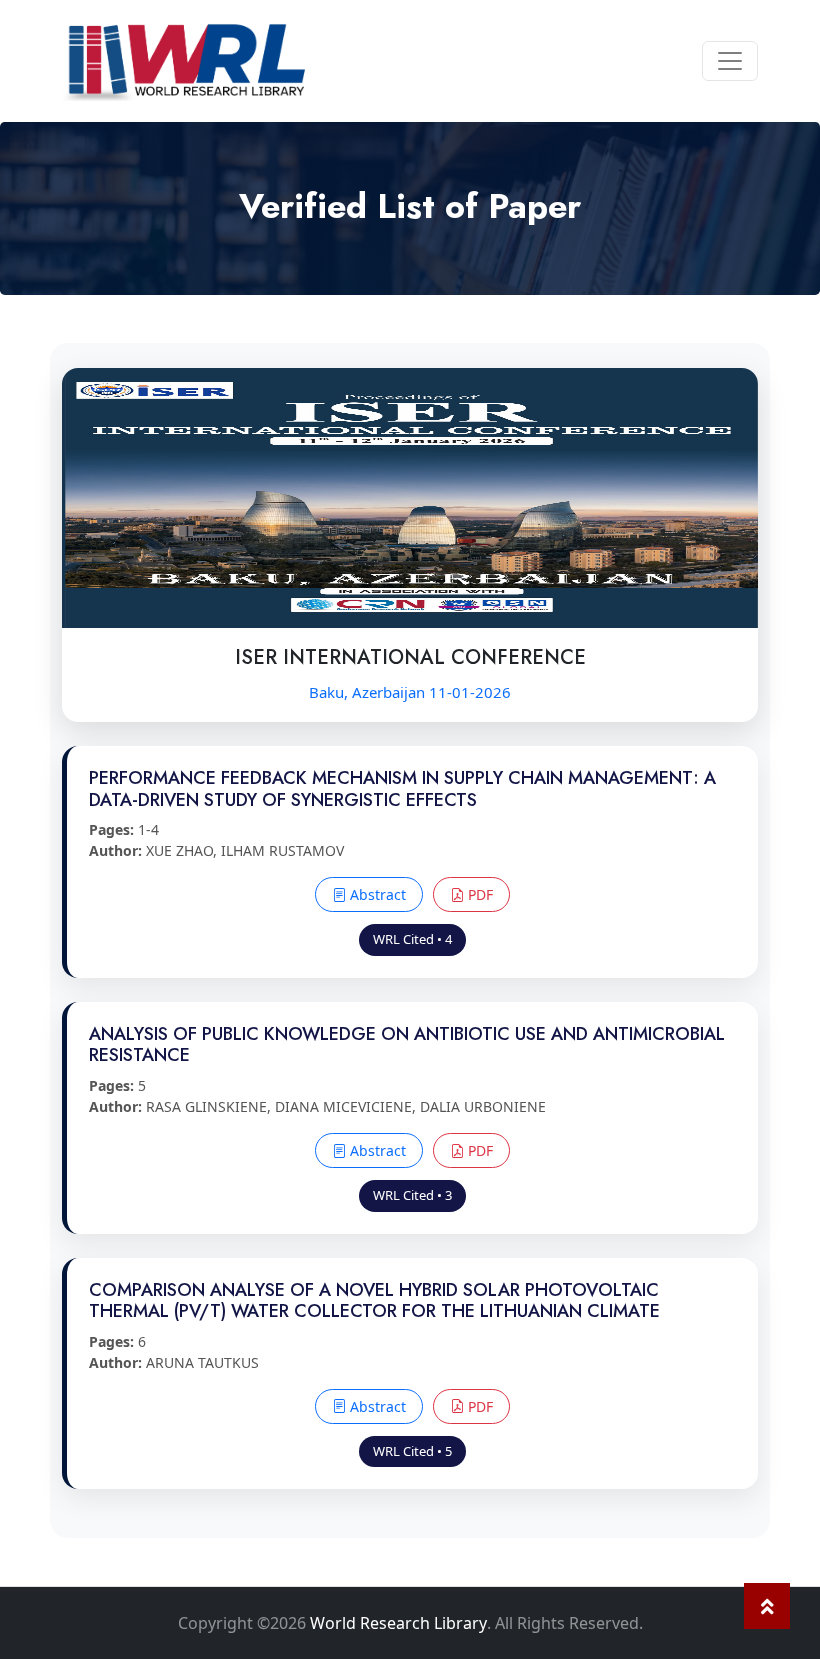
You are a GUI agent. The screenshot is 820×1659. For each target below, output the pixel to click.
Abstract (376, 894)
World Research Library (398, 1623)
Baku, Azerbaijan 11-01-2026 (410, 692)
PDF (478, 894)
